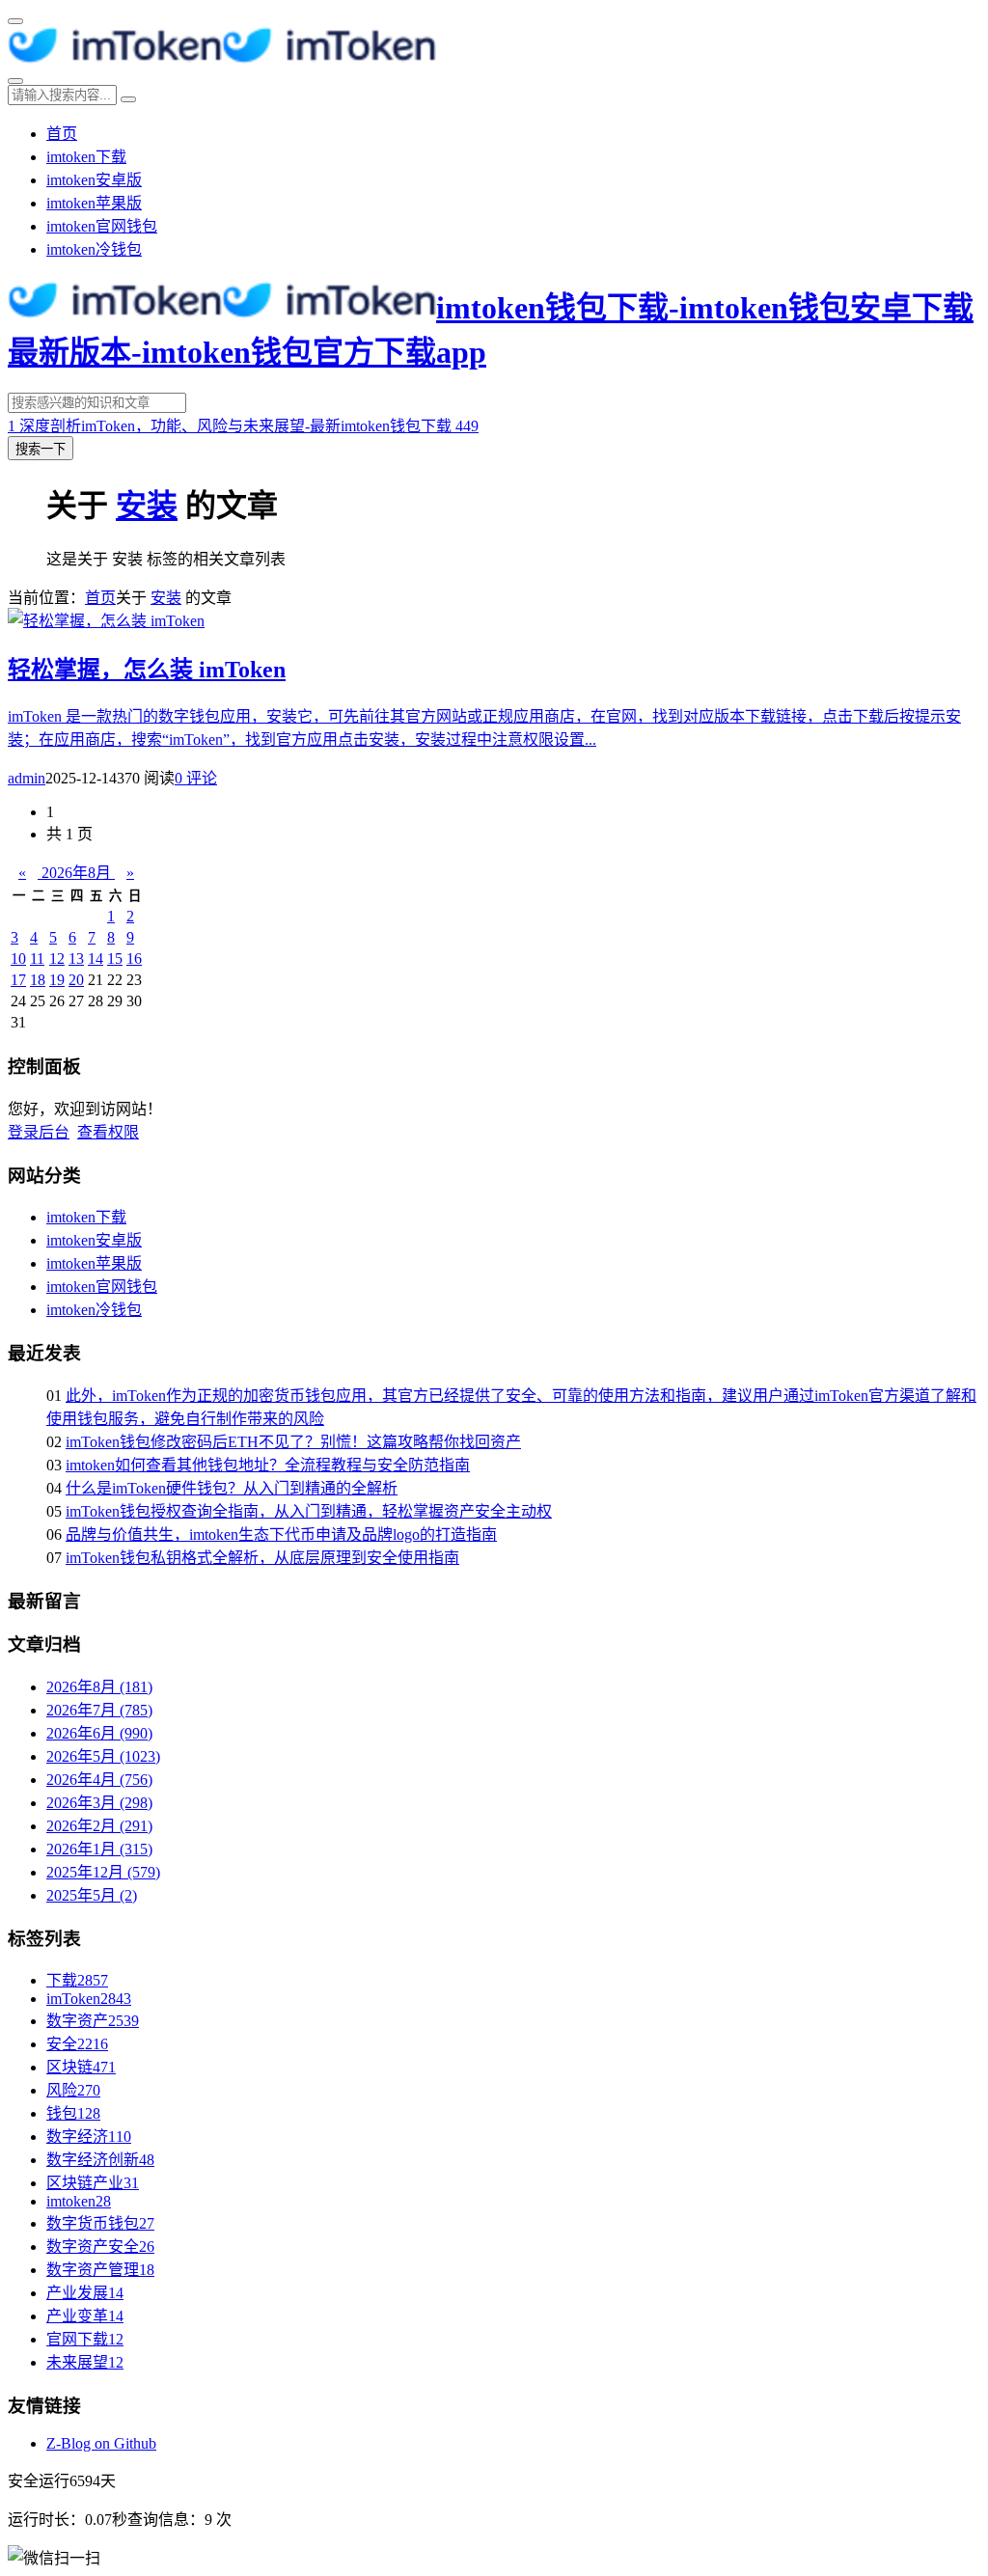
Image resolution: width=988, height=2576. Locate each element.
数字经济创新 (100, 2160)
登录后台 (39, 1132)
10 (18, 959)
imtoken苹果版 (94, 203)
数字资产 (93, 2021)
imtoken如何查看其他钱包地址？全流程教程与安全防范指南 (268, 1465)
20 (76, 980)
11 (37, 959)
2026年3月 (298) (99, 1803)
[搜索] (15, 81)
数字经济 (89, 2137)
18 (38, 980)
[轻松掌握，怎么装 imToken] (106, 621)
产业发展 (85, 2293)
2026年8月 (76, 873)
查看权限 (108, 1132)
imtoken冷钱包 (94, 249)
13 (76, 959)
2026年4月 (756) (99, 1780)
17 (18, 980)
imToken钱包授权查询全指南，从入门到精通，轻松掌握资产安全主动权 (309, 1511)
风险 (73, 2090)
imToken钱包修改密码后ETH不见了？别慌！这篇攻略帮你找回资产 (293, 1442)
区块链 (81, 2067)
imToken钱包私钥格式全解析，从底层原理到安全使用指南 (262, 1558)
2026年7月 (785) (99, 1710)
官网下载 (85, 2339)
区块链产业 (93, 2183)
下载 (77, 1980)
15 (115, 959)
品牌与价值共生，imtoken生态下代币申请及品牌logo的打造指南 (281, 1535)
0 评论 (196, 778)
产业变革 (85, 2316)
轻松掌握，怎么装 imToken (147, 670)
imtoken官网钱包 (102, 226)
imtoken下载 (86, 157)
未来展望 (85, 2362)
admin (27, 778)
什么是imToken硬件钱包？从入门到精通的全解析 (232, 1488)
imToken (89, 1999)
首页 (62, 134)
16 (134, 959)
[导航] (15, 21)
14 (96, 959)
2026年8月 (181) (99, 1687)
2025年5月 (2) (92, 1895)
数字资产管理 (100, 2270)
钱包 (73, 2113)
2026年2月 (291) (99, 1826)
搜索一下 (41, 449)
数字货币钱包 (100, 2223)
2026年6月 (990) (99, 1733)
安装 (147, 506)
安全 (77, 2044)
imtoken (79, 2201)
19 (57, 980)
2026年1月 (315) (99, 1849)
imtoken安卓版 (94, 180)
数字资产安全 (100, 2247)
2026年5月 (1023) (103, 1756)
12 (57, 959)
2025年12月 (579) (103, 1872)
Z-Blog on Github (101, 2443)
